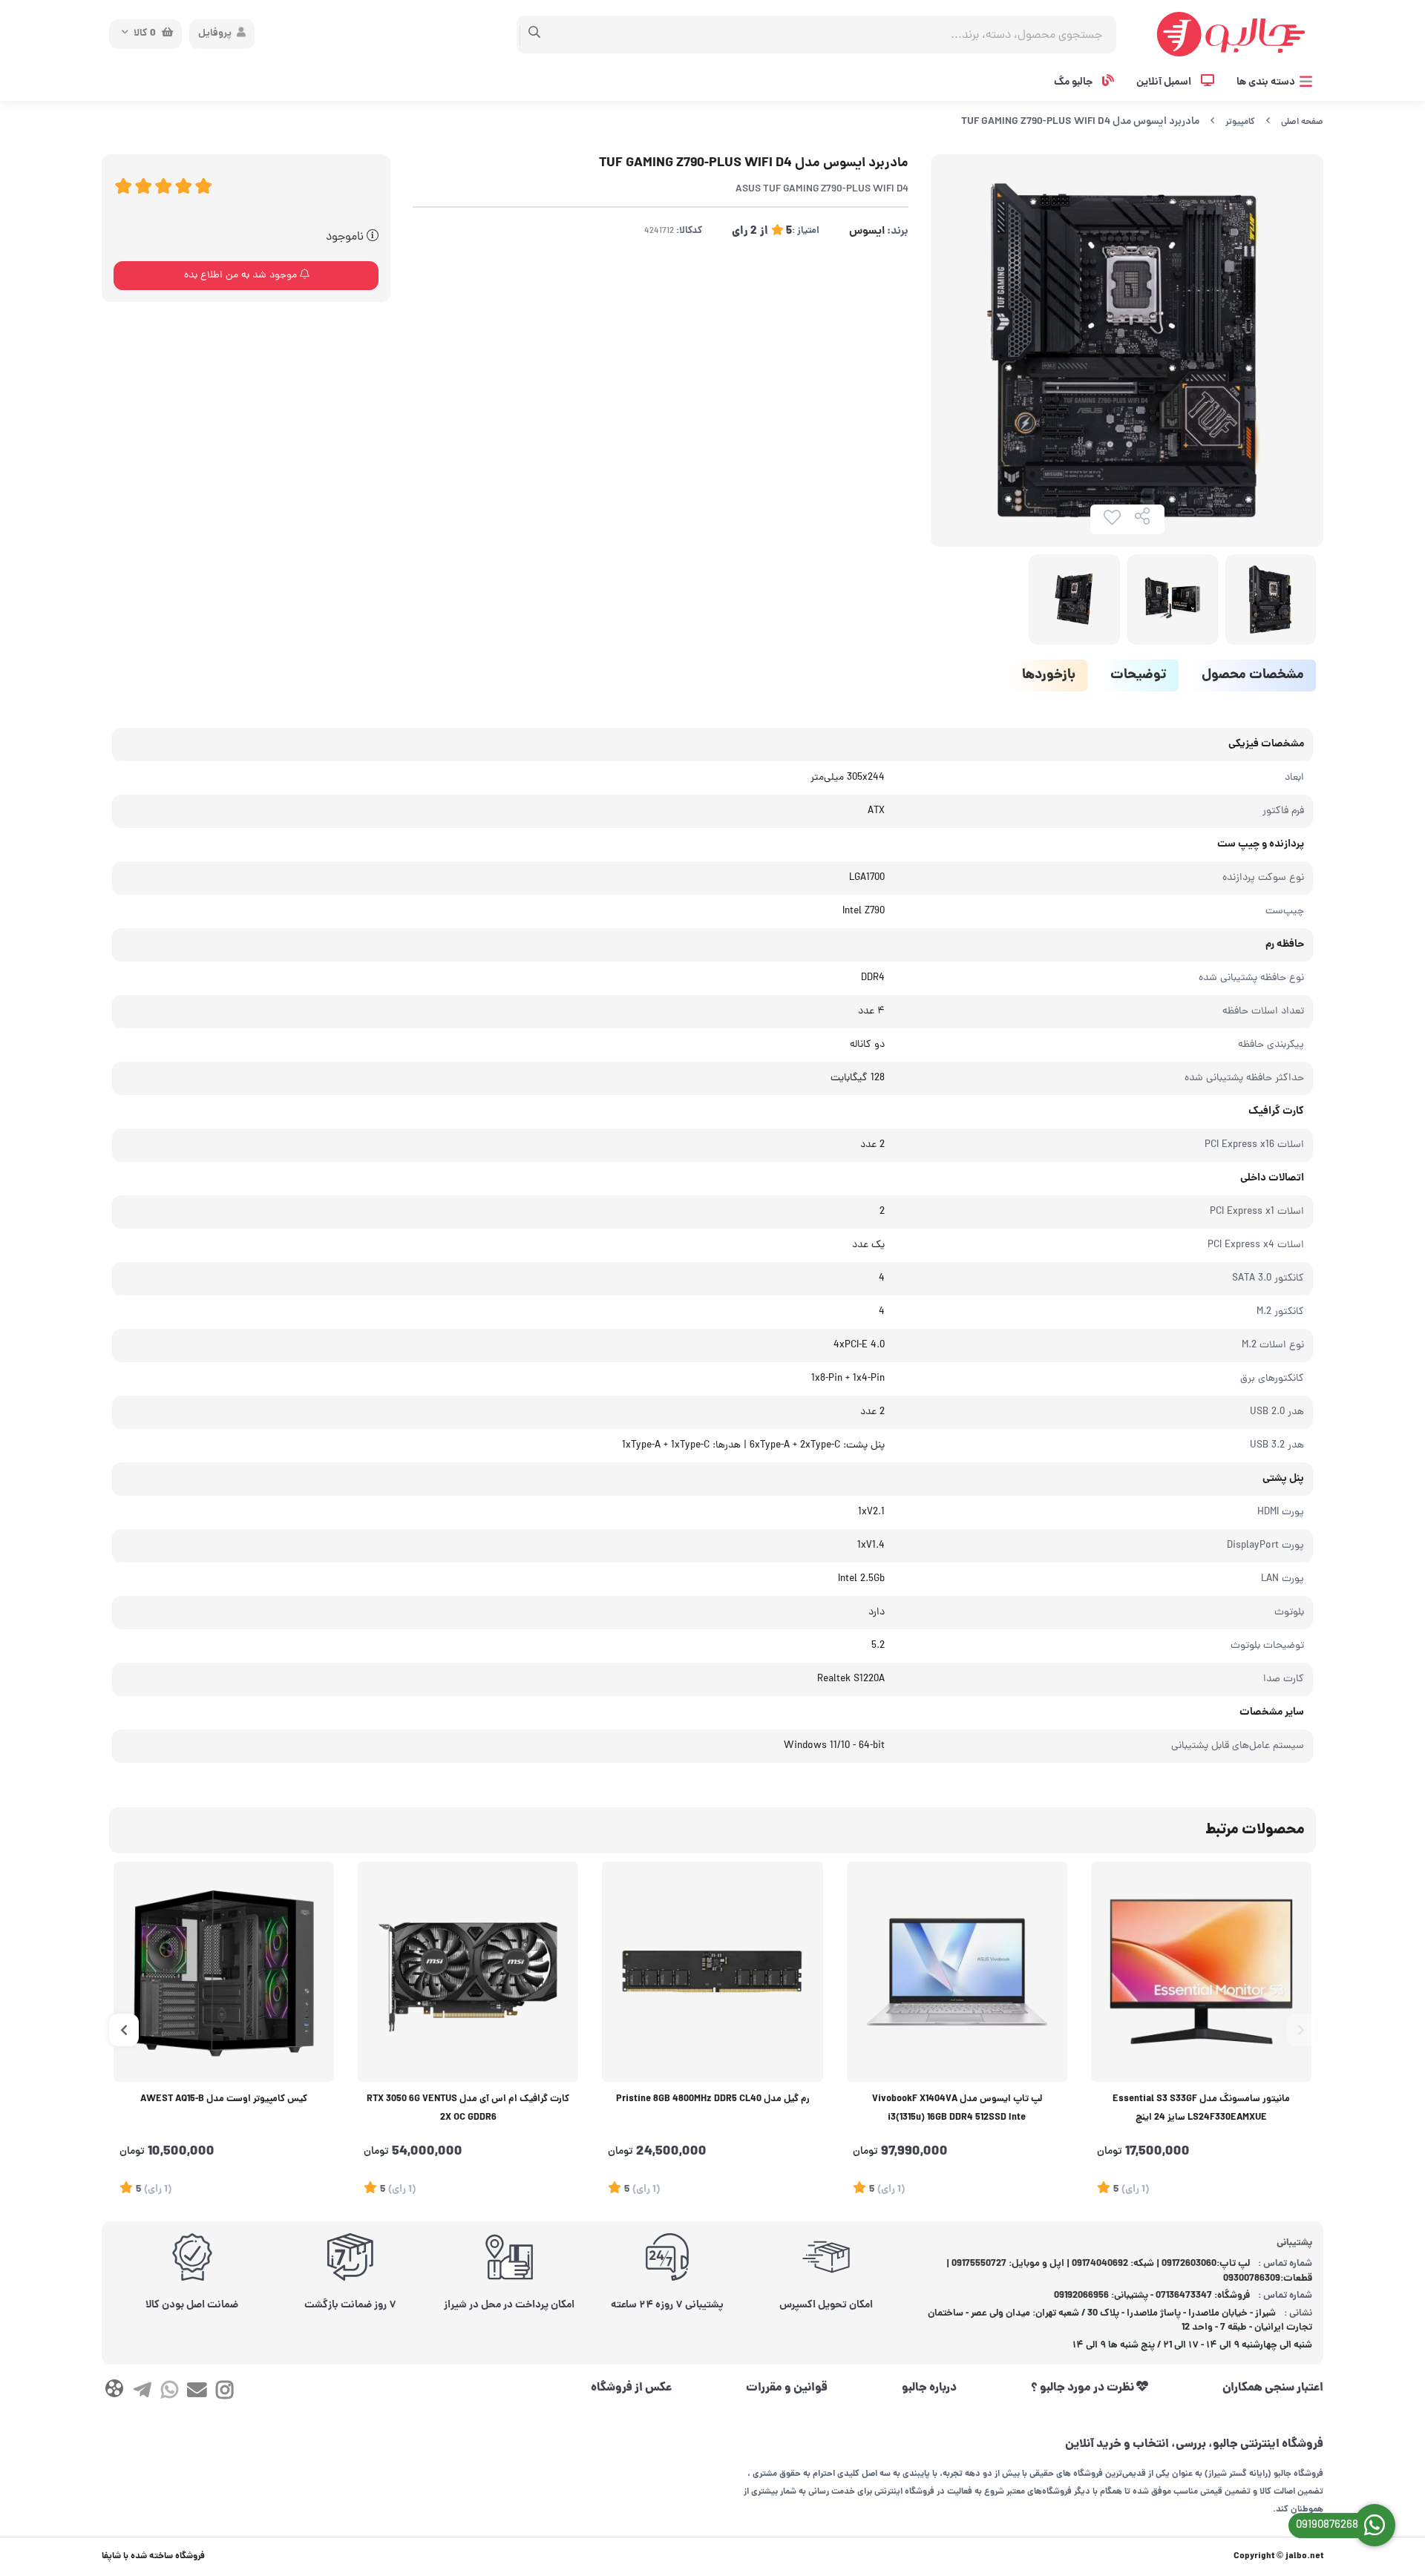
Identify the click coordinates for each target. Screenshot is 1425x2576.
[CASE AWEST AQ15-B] (224, 1972)
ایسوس (867, 231)
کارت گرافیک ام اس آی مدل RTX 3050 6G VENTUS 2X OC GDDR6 (468, 2109)
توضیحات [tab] (1139, 676)
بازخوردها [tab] (1049, 676)
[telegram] (141, 2393)
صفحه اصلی (1302, 122)
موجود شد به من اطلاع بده (242, 276)
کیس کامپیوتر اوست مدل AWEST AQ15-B (224, 2100)
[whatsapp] (170, 2393)
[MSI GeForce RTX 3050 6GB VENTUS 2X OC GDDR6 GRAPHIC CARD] (468, 1972)
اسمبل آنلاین (1165, 82)
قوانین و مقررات (787, 2388)
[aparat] (114, 2392)
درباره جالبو (929, 2388)
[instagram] (225, 2393)
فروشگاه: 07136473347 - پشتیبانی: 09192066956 (1152, 2296)
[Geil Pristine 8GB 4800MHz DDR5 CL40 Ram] (712, 1972)
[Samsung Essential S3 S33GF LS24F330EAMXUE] (1201, 1972)
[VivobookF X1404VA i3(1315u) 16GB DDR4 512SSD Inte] (957, 1972)
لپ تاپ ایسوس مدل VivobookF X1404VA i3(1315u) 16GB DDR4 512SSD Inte (957, 2109)
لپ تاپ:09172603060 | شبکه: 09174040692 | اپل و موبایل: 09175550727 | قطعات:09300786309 (1130, 2271)
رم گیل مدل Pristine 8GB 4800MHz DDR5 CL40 (713, 2100)
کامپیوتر (1240, 122)
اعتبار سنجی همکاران (1273, 2388)
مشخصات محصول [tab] (1253, 676)
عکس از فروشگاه (632, 2388)
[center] (535, 34)
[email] (197, 2393)
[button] (1301, 2030)
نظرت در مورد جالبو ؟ (1084, 2388)
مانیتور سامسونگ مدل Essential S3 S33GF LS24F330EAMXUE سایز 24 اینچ (1201, 2109)
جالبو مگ (1074, 82)
